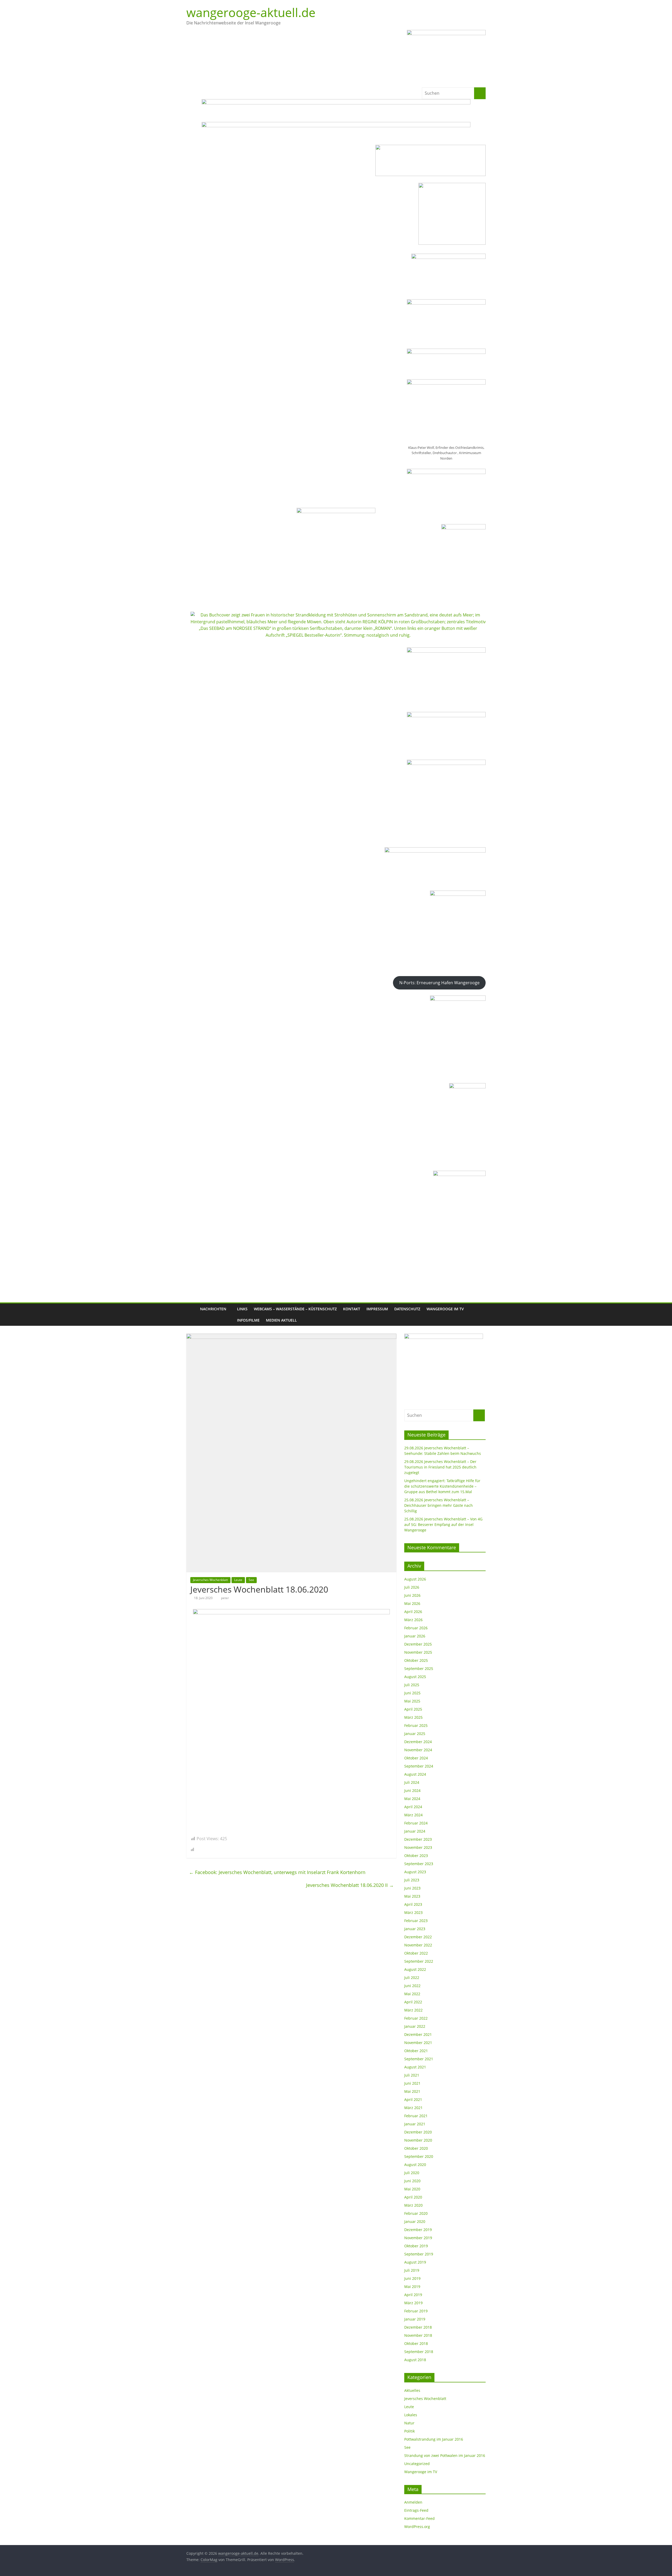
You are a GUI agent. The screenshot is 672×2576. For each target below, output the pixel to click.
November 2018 (418, 2335)
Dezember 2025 (418, 1644)
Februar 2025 (416, 1725)
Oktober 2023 (416, 1856)
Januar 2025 (415, 1734)
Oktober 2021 (416, 2051)
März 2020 (413, 2205)
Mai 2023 (412, 1896)
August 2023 (415, 1872)
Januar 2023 (415, 1929)
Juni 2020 (412, 2181)
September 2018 (419, 2352)
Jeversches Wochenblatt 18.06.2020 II (350, 1885)
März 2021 (413, 2108)
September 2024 (419, 1766)
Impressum (377, 1309)
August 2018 (415, 2360)
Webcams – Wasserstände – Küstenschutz (295, 1309)
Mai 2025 (412, 1701)
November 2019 (418, 2238)
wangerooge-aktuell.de (251, 12)
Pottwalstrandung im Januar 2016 (434, 2439)
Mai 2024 (412, 1799)
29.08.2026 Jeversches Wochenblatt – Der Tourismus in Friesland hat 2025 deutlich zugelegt (440, 1467)
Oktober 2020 (416, 2148)
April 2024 (413, 1807)
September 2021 (419, 2059)
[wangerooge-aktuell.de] (192, 1315)
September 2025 (419, 1668)
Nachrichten (213, 1309)
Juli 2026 (412, 1587)
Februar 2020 (416, 2213)
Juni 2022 (412, 1986)
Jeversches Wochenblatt (210, 1580)
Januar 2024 (415, 1831)
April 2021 (413, 2099)
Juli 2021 (412, 2075)
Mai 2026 (412, 1603)
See (251, 1580)
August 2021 (415, 2067)
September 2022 (419, 1961)
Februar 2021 (416, 2116)
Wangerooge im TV (445, 1309)
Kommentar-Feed (419, 2518)
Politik (409, 2431)
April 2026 (413, 1612)
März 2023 (413, 1912)
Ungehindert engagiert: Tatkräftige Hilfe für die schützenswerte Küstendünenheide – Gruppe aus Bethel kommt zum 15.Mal (442, 1486)
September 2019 (419, 2254)
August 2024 (415, 1774)
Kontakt (352, 1309)
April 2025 (413, 1709)
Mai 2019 (412, 2287)
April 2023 (413, 1904)
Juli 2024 (412, 1782)
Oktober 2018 (416, 2343)
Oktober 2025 (416, 1660)
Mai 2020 (412, 2189)
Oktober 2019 (416, 2246)
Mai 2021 (412, 2091)
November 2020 (418, 2140)
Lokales (411, 2415)
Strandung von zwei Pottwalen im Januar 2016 (445, 2455)
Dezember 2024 (418, 1742)
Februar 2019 (416, 2311)
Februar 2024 (416, 1823)
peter (225, 1598)
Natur (409, 2423)
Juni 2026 (412, 1595)
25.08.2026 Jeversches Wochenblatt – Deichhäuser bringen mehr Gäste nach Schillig (439, 1505)
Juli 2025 (412, 1685)
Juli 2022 (412, 1978)
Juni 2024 (412, 1790)
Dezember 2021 (418, 2034)
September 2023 (419, 1864)
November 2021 (418, 2043)
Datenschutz (407, 1309)
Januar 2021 (415, 2124)
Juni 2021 (412, 2083)
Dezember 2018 (418, 2327)
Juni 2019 (412, 2278)
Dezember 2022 (418, 1937)
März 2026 (413, 1620)
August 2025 (415, 1677)
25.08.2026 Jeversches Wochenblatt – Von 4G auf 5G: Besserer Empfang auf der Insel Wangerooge (443, 1524)
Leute (238, 1580)
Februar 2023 (416, 1921)
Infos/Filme (248, 1320)
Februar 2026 (416, 1628)
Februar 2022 (416, 2018)
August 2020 (415, 2165)
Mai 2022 (412, 1994)
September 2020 (419, 2156)
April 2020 (413, 2197)
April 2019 (413, 2295)
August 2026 (415, 1579)
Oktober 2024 (416, 1758)
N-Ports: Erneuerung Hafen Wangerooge (439, 983)
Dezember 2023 (418, 1839)
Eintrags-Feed (416, 2510)
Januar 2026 (415, 1636)
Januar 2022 (415, 2026)
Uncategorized (417, 2464)
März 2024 (413, 1815)
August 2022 (415, 1969)
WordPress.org (417, 2527)
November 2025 (418, 1652)
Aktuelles (412, 2390)
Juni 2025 (412, 1693)
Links (242, 1309)
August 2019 (415, 2262)
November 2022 (418, 1945)
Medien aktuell (281, 1320)
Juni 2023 (412, 1888)
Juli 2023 (412, 1880)
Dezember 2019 (418, 2230)
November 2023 (418, 1847)
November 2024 (418, 1750)
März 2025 (413, 1717)
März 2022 (413, 2010)
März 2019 (413, 2303)
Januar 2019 (415, 2319)
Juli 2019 (412, 2270)
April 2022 (413, 2002)
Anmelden (413, 2502)
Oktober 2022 (416, 1953)
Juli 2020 (412, 2173)
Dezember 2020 (418, 2132)
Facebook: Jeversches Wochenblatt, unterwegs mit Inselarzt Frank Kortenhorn (277, 1872)
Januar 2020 (415, 2221)
